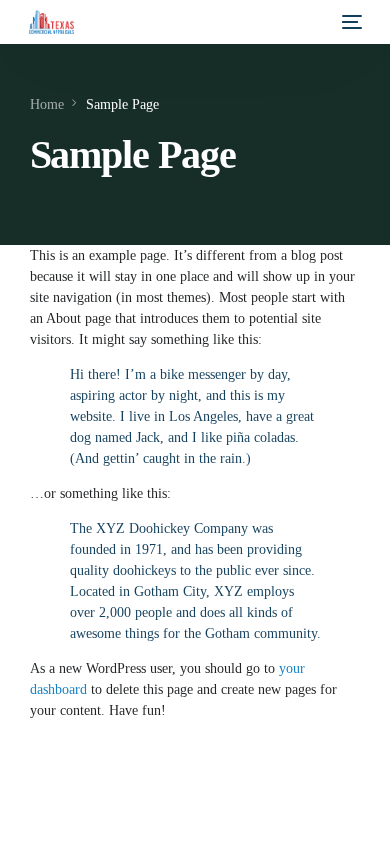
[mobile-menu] (350, 22)
